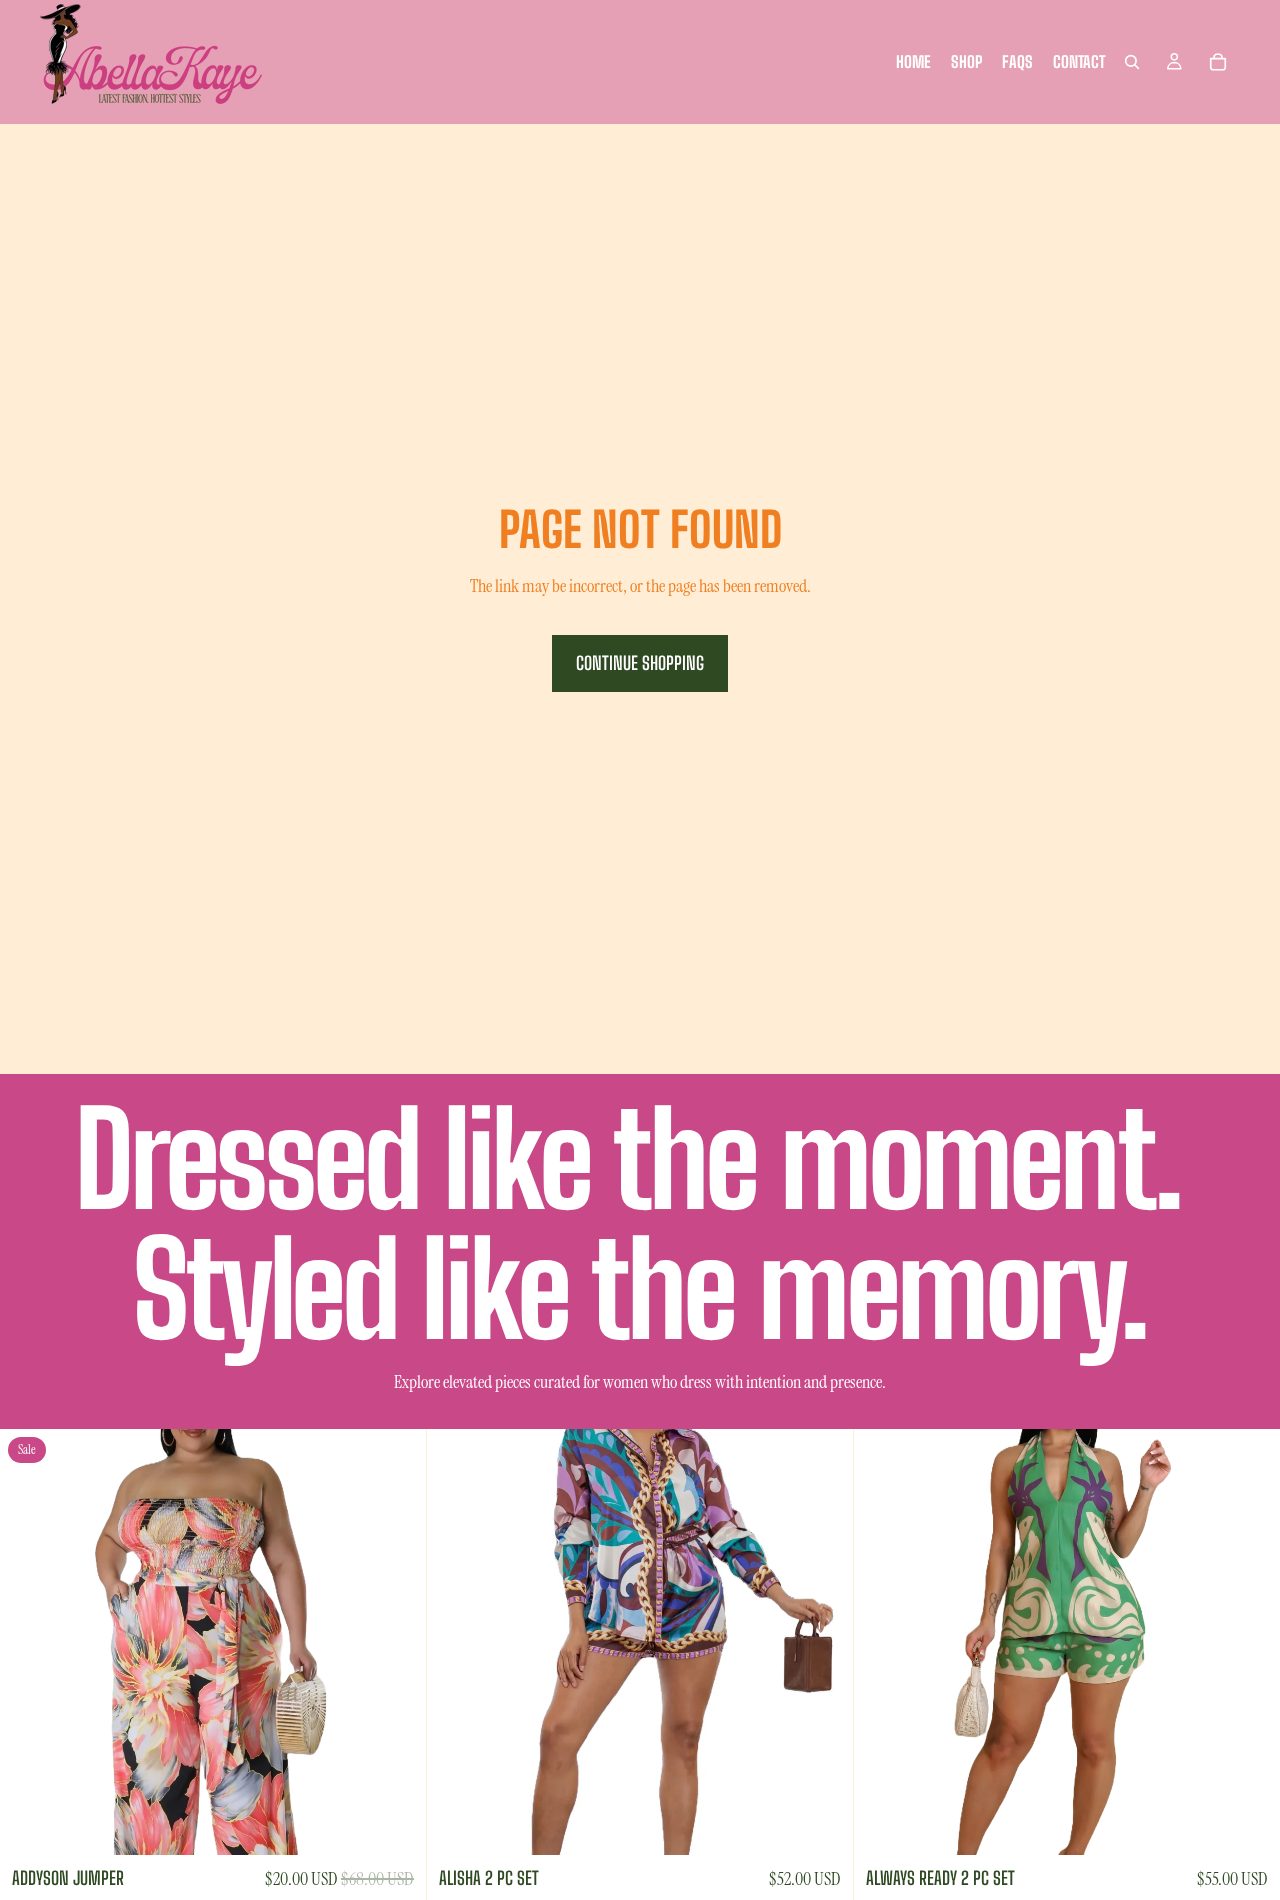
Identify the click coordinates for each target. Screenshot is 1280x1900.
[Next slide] (396, 1642)
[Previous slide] (30, 1642)
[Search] (1132, 62)
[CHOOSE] (395, 1824)
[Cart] (1218, 62)
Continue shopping (640, 663)
